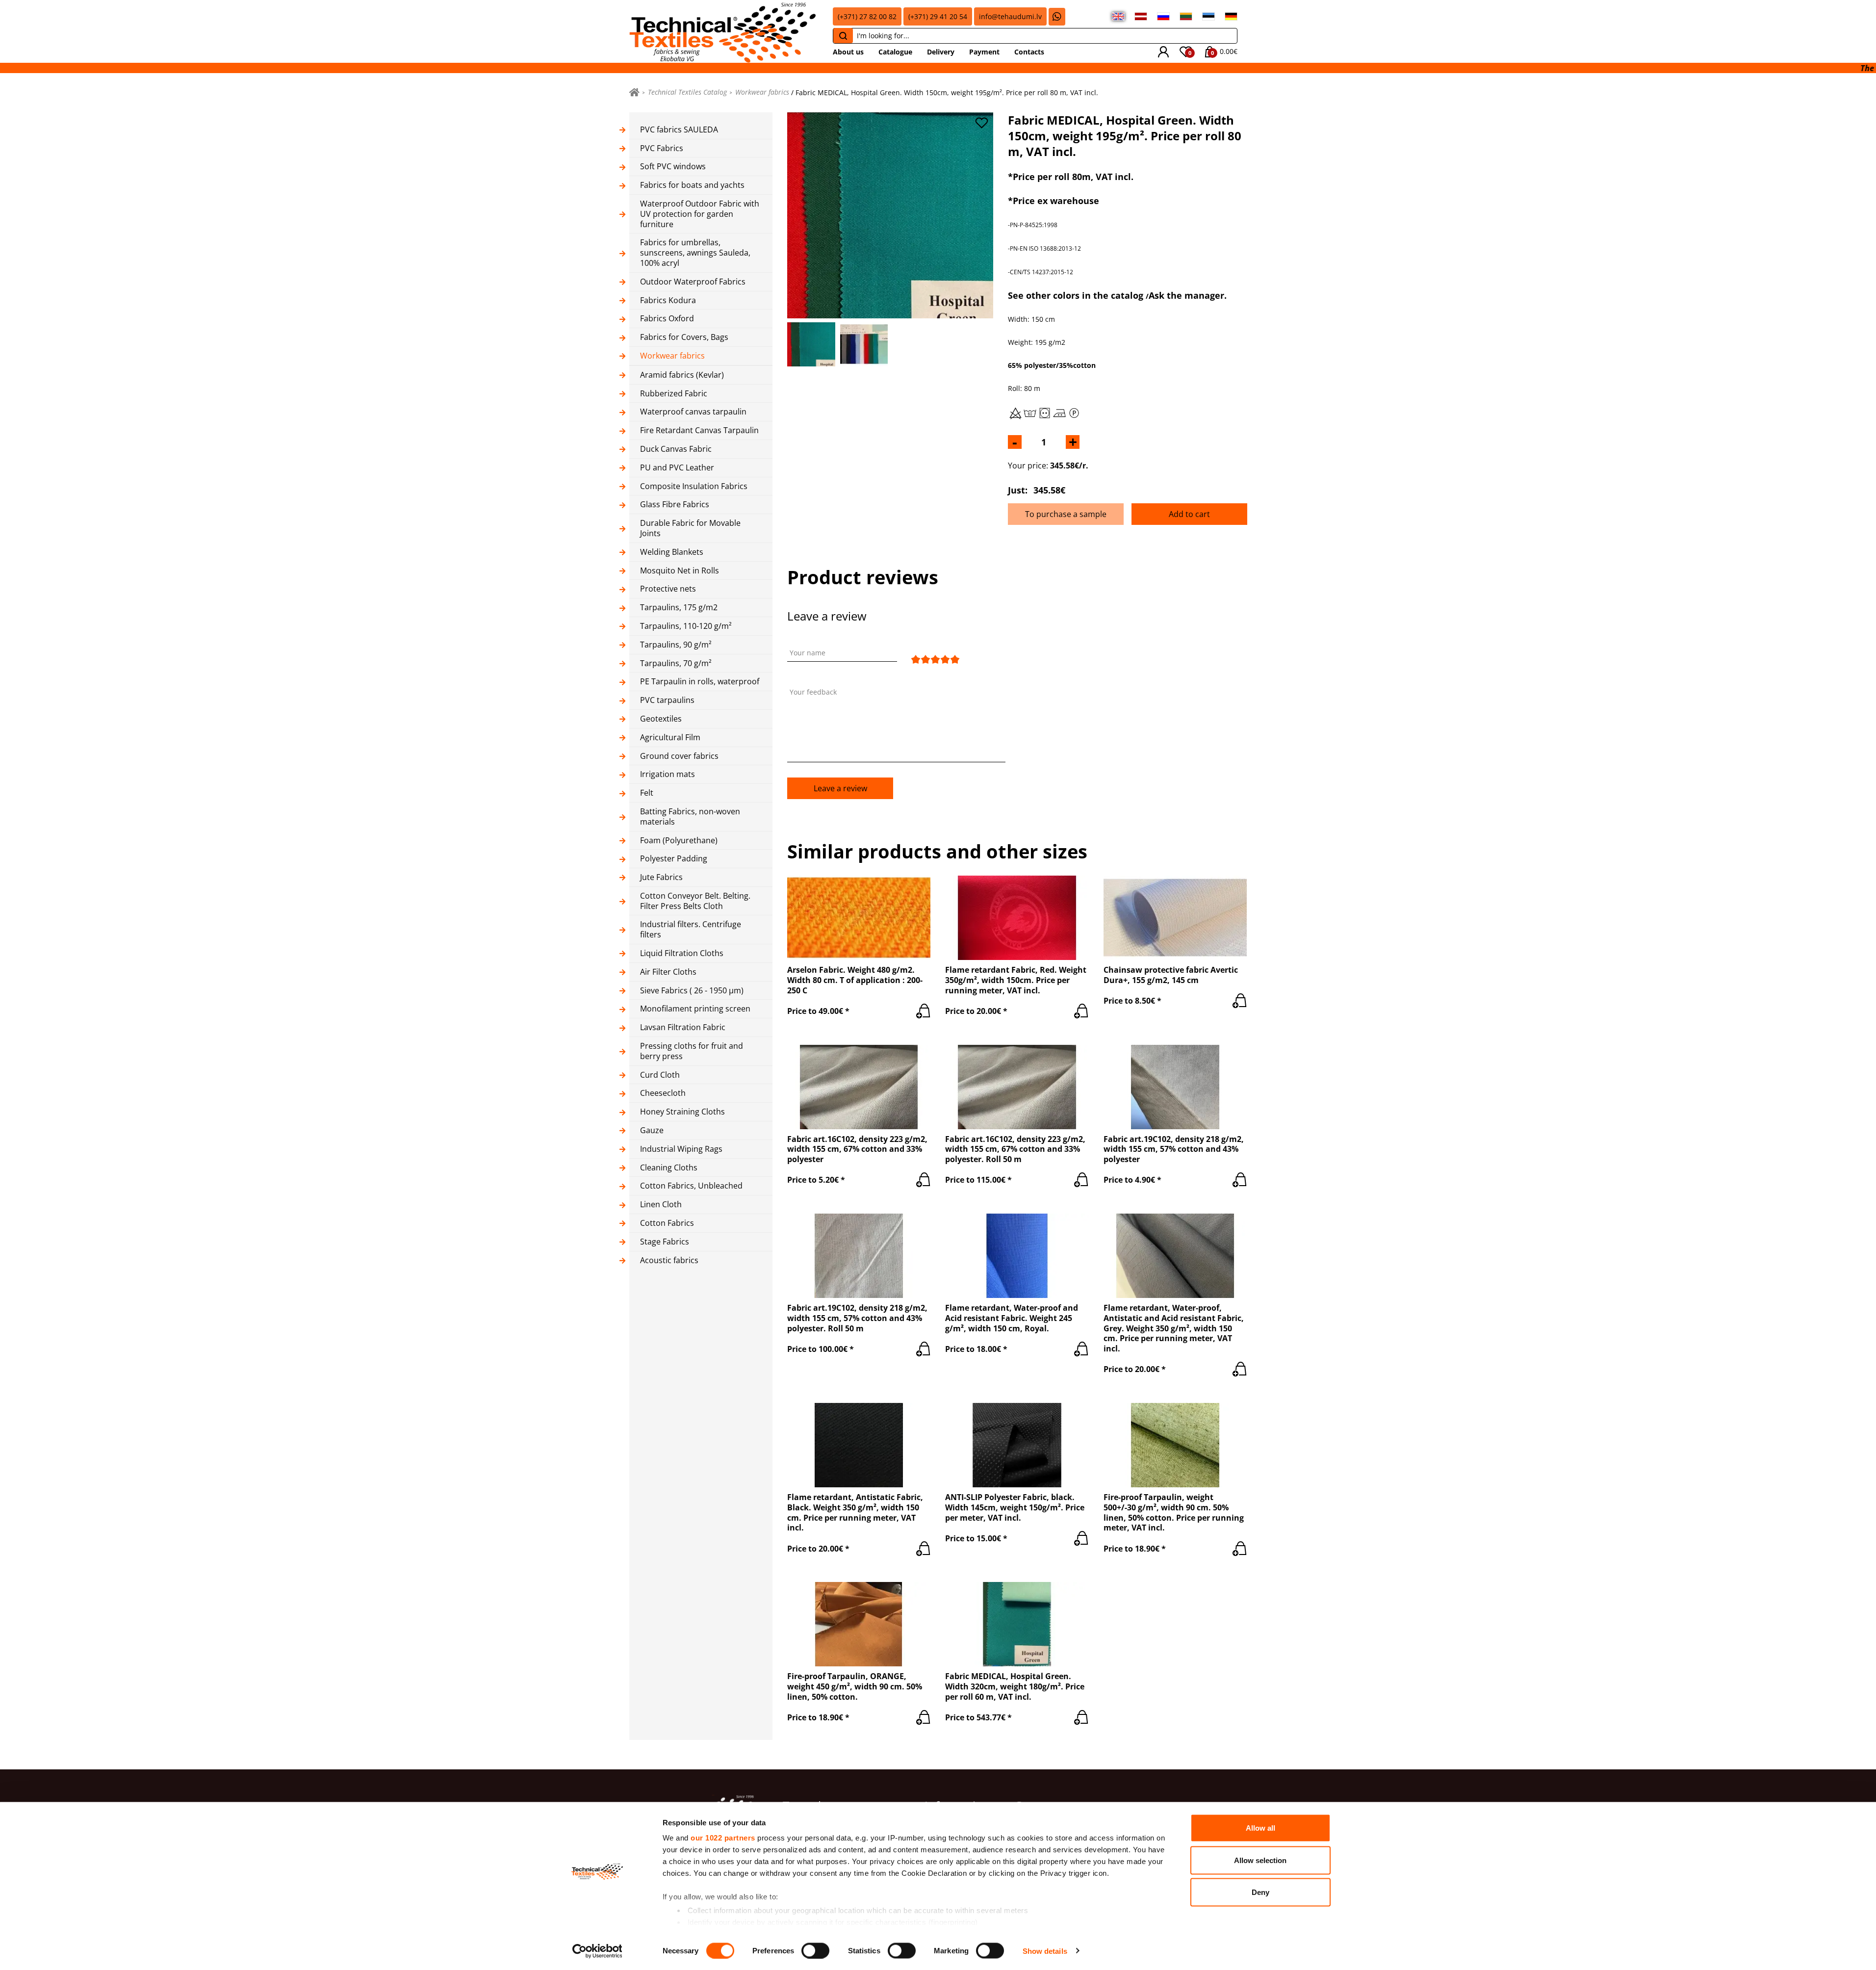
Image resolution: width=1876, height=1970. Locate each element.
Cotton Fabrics (667, 1223)
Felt (647, 793)
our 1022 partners (723, 1838)
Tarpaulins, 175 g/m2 (679, 608)
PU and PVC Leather (677, 468)
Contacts (1029, 52)
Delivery (941, 52)
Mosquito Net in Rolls (680, 571)
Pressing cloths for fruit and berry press (692, 1051)
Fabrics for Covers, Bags (684, 337)
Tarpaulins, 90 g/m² (676, 645)
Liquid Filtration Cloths (682, 953)
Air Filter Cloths (668, 972)
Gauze (652, 1130)
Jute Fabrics (661, 877)
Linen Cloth (661, 1205)
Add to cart (1189, 514)
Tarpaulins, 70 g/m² (676, 663)
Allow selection (1260, 1860)
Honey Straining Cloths (682, 1112)
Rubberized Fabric (674, 394)
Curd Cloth (660, 1075)
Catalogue (895, 52)
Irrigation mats (668, 774)
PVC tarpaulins (667, 700)
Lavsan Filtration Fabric (683, 1027)
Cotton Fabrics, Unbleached (691, 1186)
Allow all (1260, 1828)
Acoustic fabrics (669, 1260)
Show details (1045, 1951)
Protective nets (668, 589)
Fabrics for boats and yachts (692, 185)
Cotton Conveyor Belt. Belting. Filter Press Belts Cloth (695, 901)
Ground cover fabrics (679, 756)
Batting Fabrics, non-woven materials (690, 817)
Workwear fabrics (762, 92)
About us (848, 52)
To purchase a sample (1066, 514)
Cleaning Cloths (669, 1168)
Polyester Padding (674, 859)
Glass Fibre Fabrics (675, 505)
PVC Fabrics (662, 148)
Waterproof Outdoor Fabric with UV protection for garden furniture (700, 214)
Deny (1260, 1892)
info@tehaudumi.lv (1010, 16)
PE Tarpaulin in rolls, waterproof (700, 682)
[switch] (815, 1950)
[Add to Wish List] (981, 123)
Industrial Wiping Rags (681, 1149)
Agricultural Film (670, 738)
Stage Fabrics (665, 1242)
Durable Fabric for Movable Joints (690, 528)
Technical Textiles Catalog (687, 92)
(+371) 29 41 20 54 (938, 16)
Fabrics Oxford (667, 319)
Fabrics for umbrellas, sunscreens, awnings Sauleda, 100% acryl (695, 253)
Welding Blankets (672, 552)
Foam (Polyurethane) (679, 841)
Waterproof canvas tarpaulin (693, 412)
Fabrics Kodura (668, 300)
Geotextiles (661, 719)
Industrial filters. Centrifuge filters (691, 930)
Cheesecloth (663, 1093)
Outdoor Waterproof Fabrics (693, 282)
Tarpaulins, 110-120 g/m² (686, 626)
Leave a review (840, 788)
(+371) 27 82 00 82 (867, 16)
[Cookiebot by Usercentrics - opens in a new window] (597, 1951)
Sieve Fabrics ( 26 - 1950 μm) (692, 991)
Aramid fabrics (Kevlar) (682, 375)
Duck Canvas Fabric (676, 449)
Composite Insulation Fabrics (694, 486)
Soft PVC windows (673, 167)
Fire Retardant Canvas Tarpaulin (699, 430)
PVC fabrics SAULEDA (679, 130)
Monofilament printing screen (695, 1009)
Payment (984, 52)
